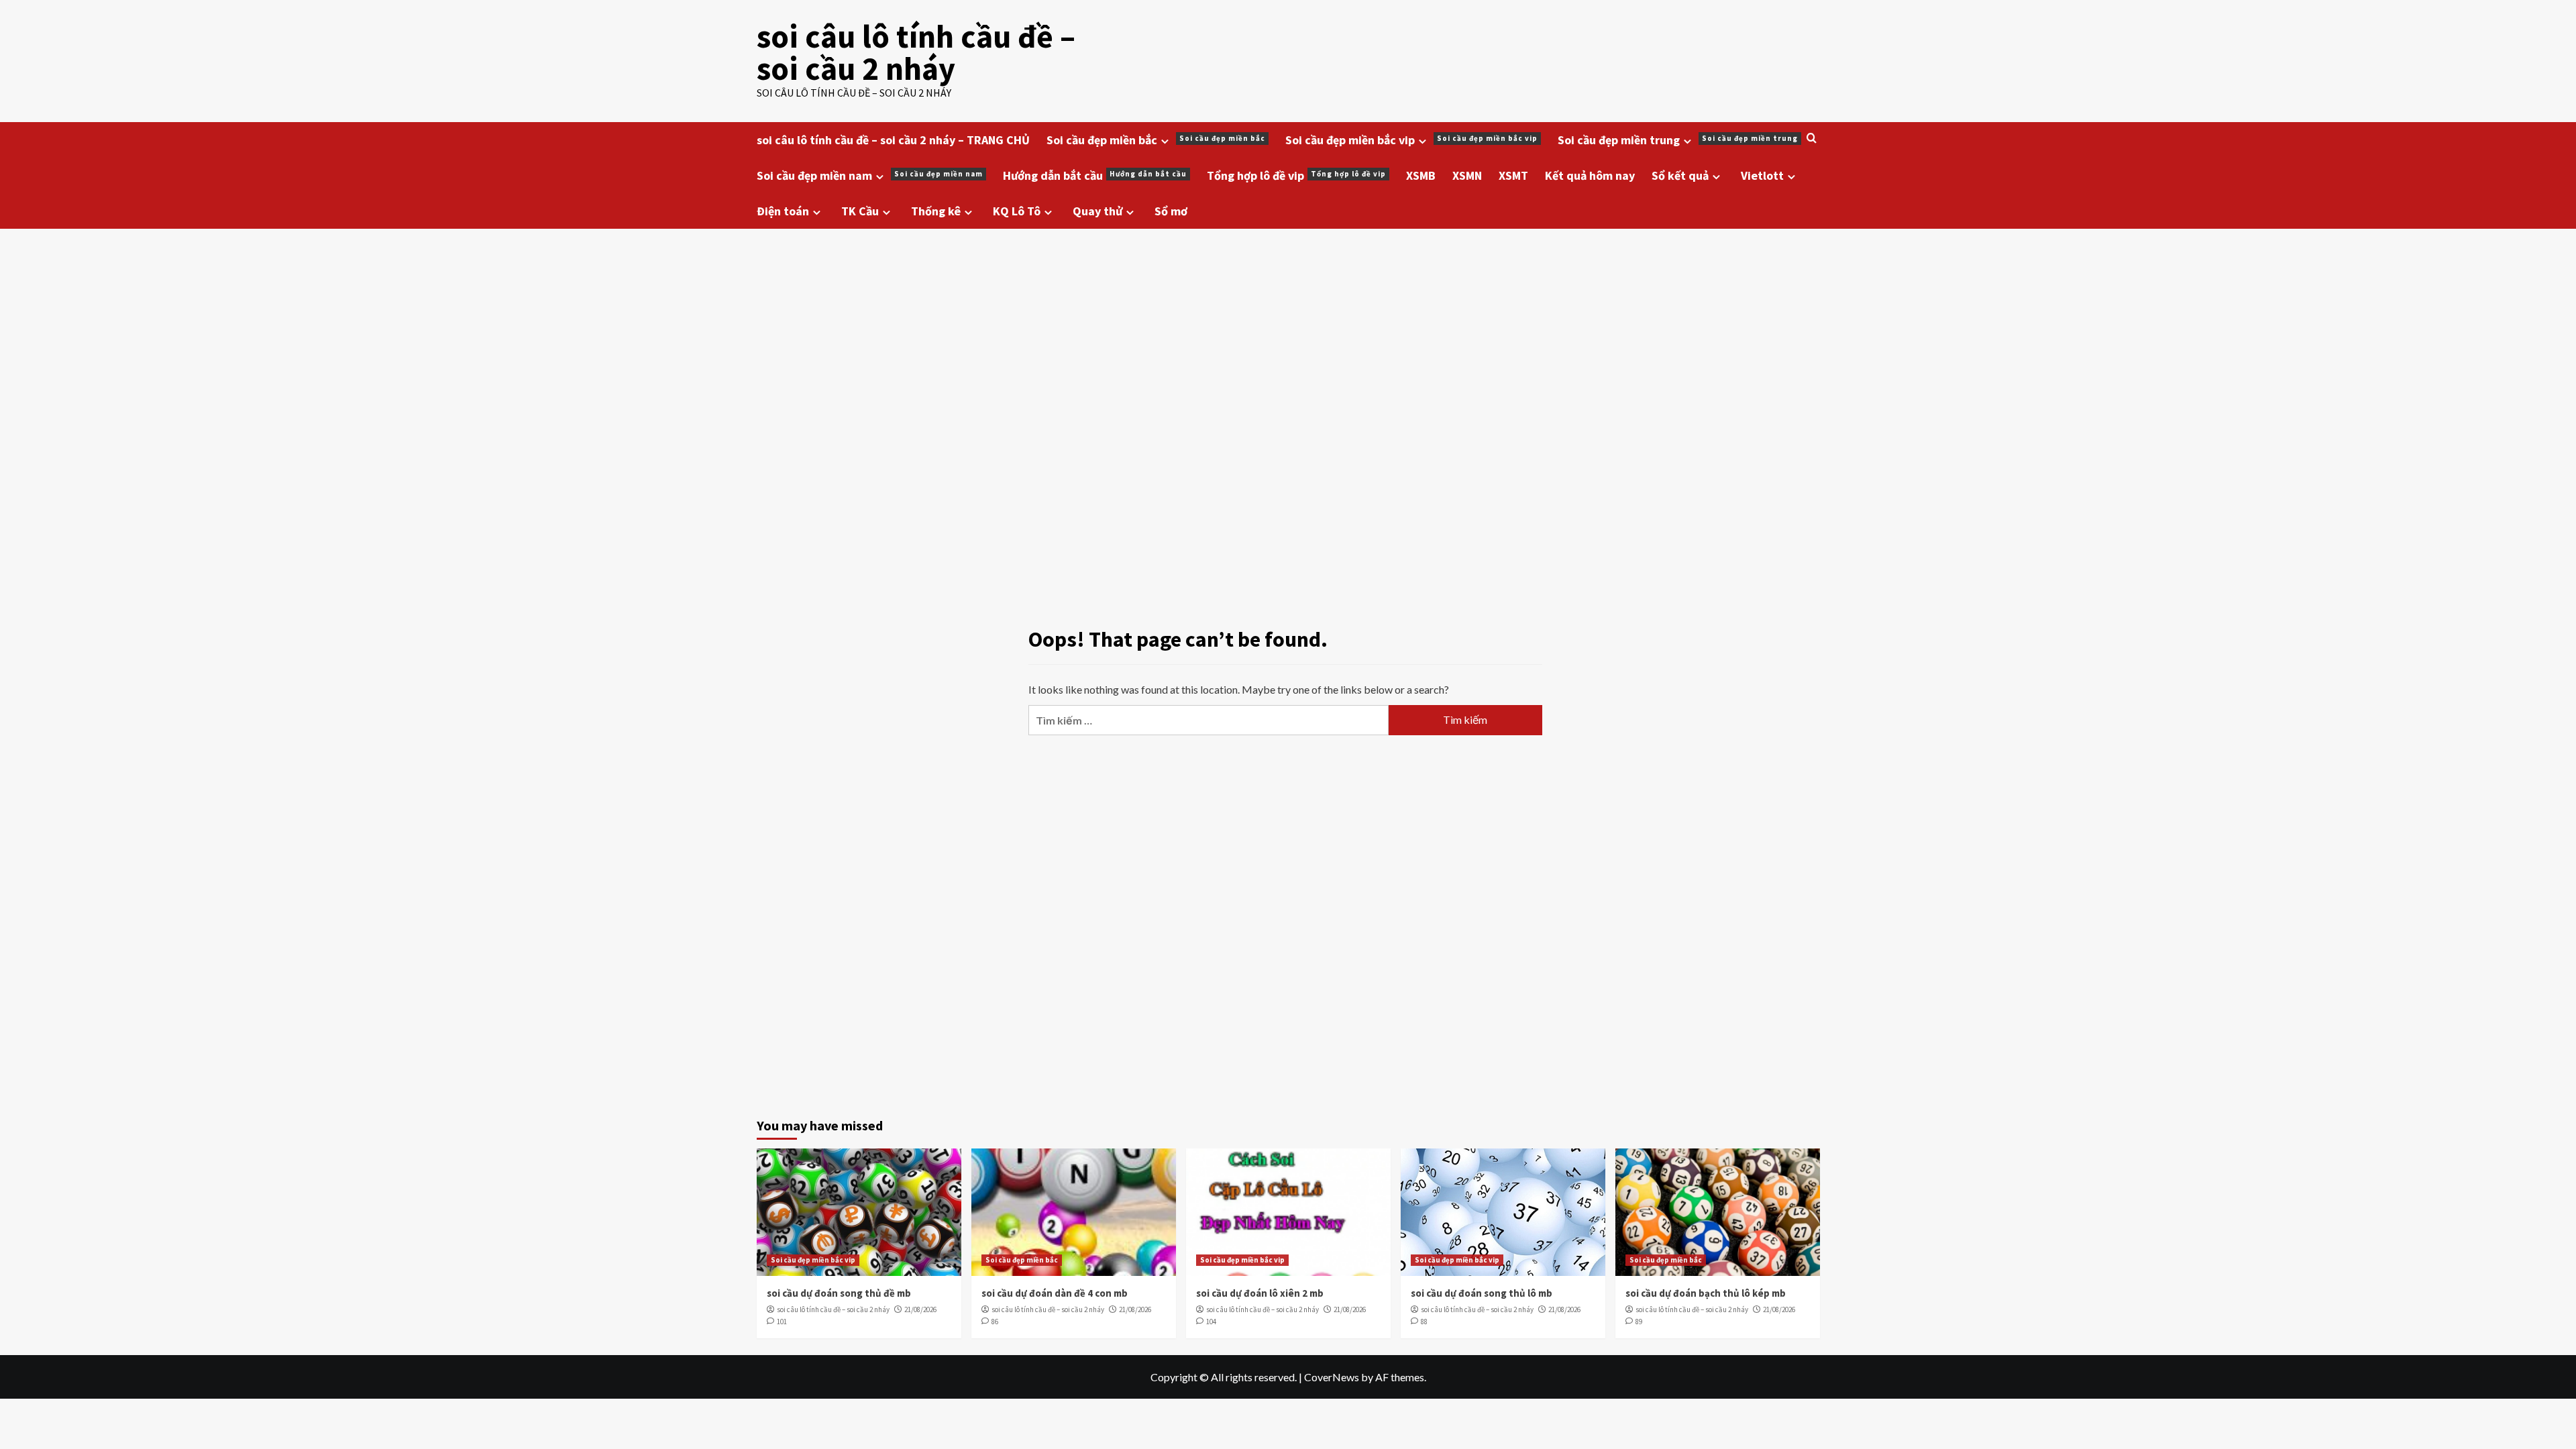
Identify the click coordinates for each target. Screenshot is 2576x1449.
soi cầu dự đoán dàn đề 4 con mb (1055, 1293)
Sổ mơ (1171, 211)
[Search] (1812, 139)
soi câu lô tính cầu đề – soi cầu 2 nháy (916, 52)
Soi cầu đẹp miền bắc (1156, 140)
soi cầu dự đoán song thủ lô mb (1482, 1293)
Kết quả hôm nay (1590, 175)
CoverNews (1332, 1377)
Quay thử (1097, 211)
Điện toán (783, 211)
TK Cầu (860, 211)
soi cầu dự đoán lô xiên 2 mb (1260, 1293)
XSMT (1513, 175)
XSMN (1467, 175)
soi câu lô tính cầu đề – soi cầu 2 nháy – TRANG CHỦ (893, 140)
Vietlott (1762, 175)
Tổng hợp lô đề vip (1296, 175)
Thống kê (936, 211)
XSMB (1421, 175)
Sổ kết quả (1680, 175)
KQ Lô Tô (1017, 211)
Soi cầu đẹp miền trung (1678, 140)
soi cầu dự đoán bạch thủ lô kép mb (1706, 1293)
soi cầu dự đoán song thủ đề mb (839, 1293)
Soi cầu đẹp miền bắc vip (1411, 140)
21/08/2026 (920, 1309)
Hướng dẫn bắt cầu (1095, 175)
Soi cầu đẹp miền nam (870, 175)
